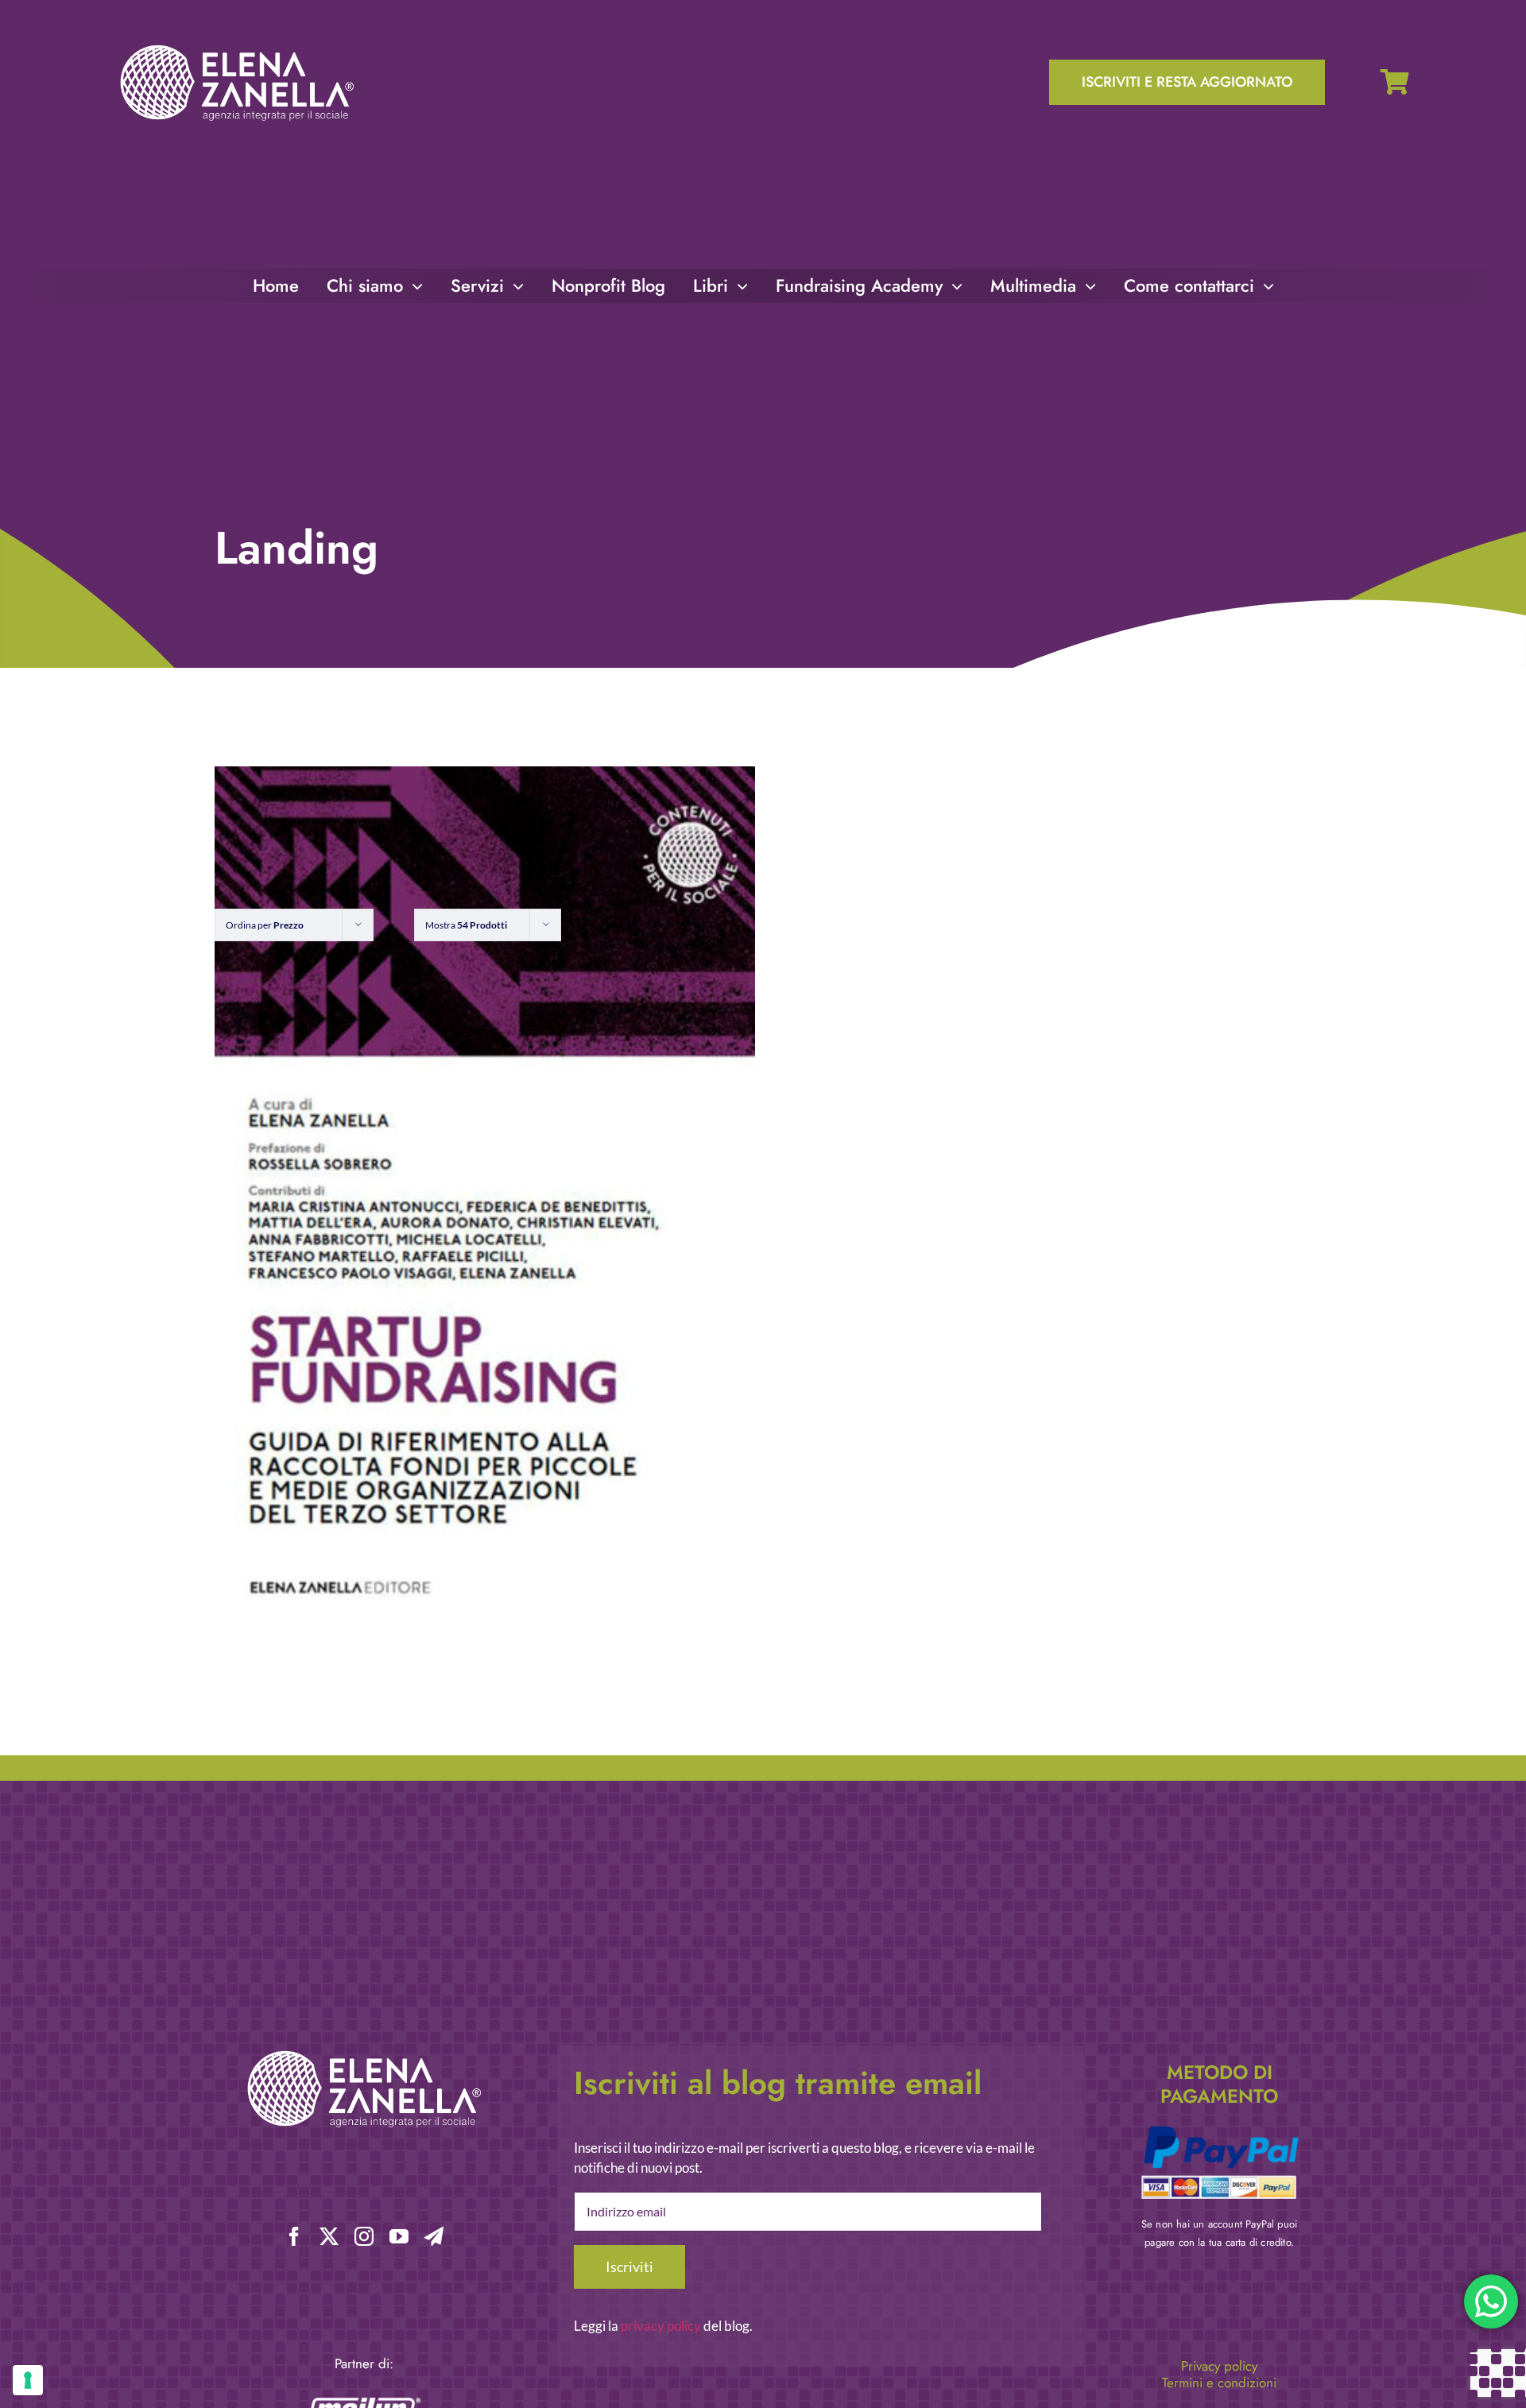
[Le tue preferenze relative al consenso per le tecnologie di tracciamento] (28, 2380)
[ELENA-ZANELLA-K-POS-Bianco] (237, 47)
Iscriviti (629, 2266)
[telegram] (434, 2236)
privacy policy (661, 2326)
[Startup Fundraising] (485, 1199)
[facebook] (294, 2236)
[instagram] (364, 2236)
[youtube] (399, 2236)
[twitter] (329, 2236)
